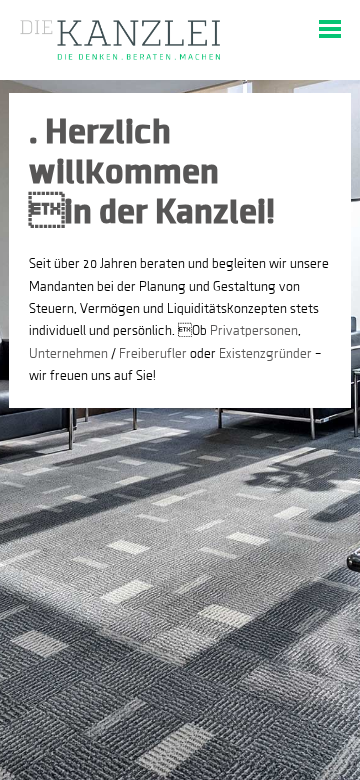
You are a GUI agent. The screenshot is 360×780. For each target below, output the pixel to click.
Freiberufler (153, 354)
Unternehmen (68, 354)
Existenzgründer (265, 354)
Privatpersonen (254, 331)
